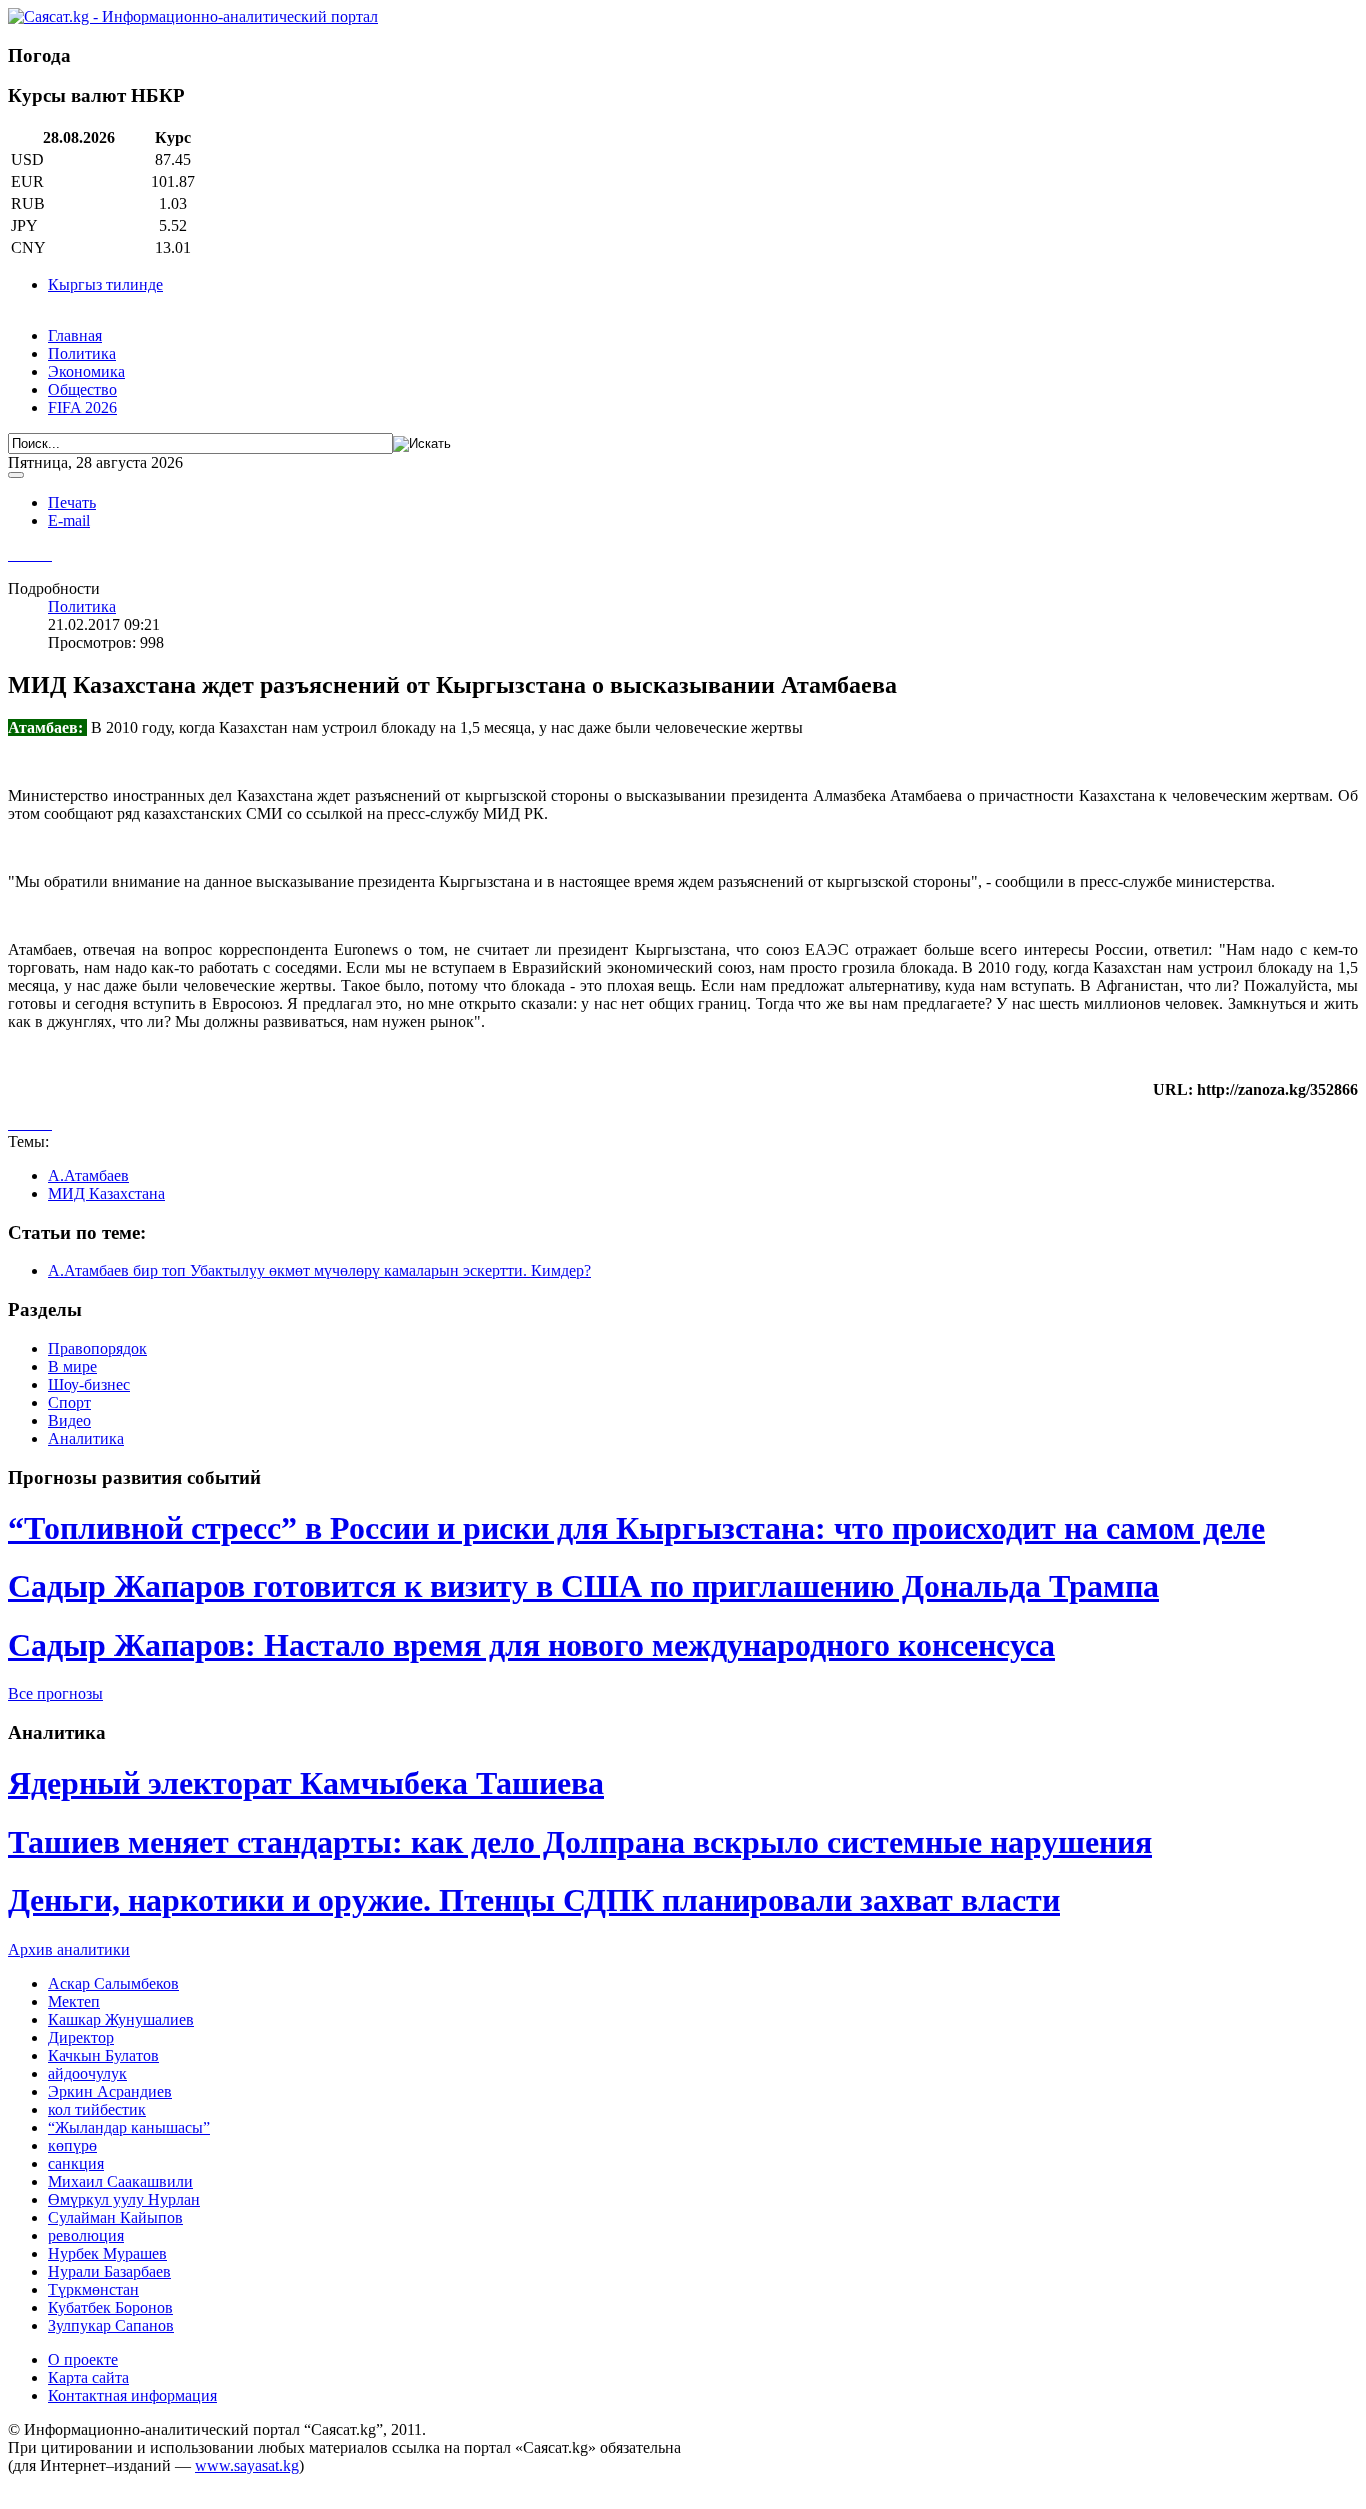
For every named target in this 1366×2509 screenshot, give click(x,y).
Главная (75, 335)
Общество (82, 389)
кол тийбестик (97, 2109)
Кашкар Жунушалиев (121, 2019)
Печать (72, 502)
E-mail (69, 520)
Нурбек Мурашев (107, 2253)
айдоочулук (87, 2073)
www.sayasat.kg (247, 2465)
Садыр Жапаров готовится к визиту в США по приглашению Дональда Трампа (583, 1586)
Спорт (69, 1402)
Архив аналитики (69, 1949)
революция (86, 2235)
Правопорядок (97, 1348)
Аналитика (86, 1438)
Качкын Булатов (103, 2055)
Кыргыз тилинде (105, 284)
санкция (76, 2163)
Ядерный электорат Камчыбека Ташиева (306, 1783)
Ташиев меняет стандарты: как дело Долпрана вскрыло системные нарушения (580, 1842)
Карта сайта (88, 2377)
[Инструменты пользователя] (16, 475)
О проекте (83, 2359)
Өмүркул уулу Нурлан (124, 2199)
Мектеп (74, 2001)
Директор (81, 2037)
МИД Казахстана (106, 1193)
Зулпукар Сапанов (111, 2325)
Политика (82, 353)
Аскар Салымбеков (113, 1983)
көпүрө (72, 2145)
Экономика (86, 371)
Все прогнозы (55, 1693)
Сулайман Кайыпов (115, 2217)
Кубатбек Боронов (110, 2307)
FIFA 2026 (82, 407)
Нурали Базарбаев (109, 2271)
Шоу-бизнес (89, 1384)
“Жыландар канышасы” (129, 2127)
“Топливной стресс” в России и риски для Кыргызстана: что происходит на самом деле (636, 1528)
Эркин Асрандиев (110, 2091)
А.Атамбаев (88, 1175)
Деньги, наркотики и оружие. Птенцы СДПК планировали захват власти (534, 1900)
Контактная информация (132, 2395)
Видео (69, 1420)
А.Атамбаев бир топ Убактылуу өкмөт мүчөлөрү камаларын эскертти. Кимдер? (319, 1270)
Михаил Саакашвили (120, 2181)
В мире (72, 1366)
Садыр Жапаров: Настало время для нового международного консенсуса (531, 1645)
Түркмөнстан (93, 2289)
